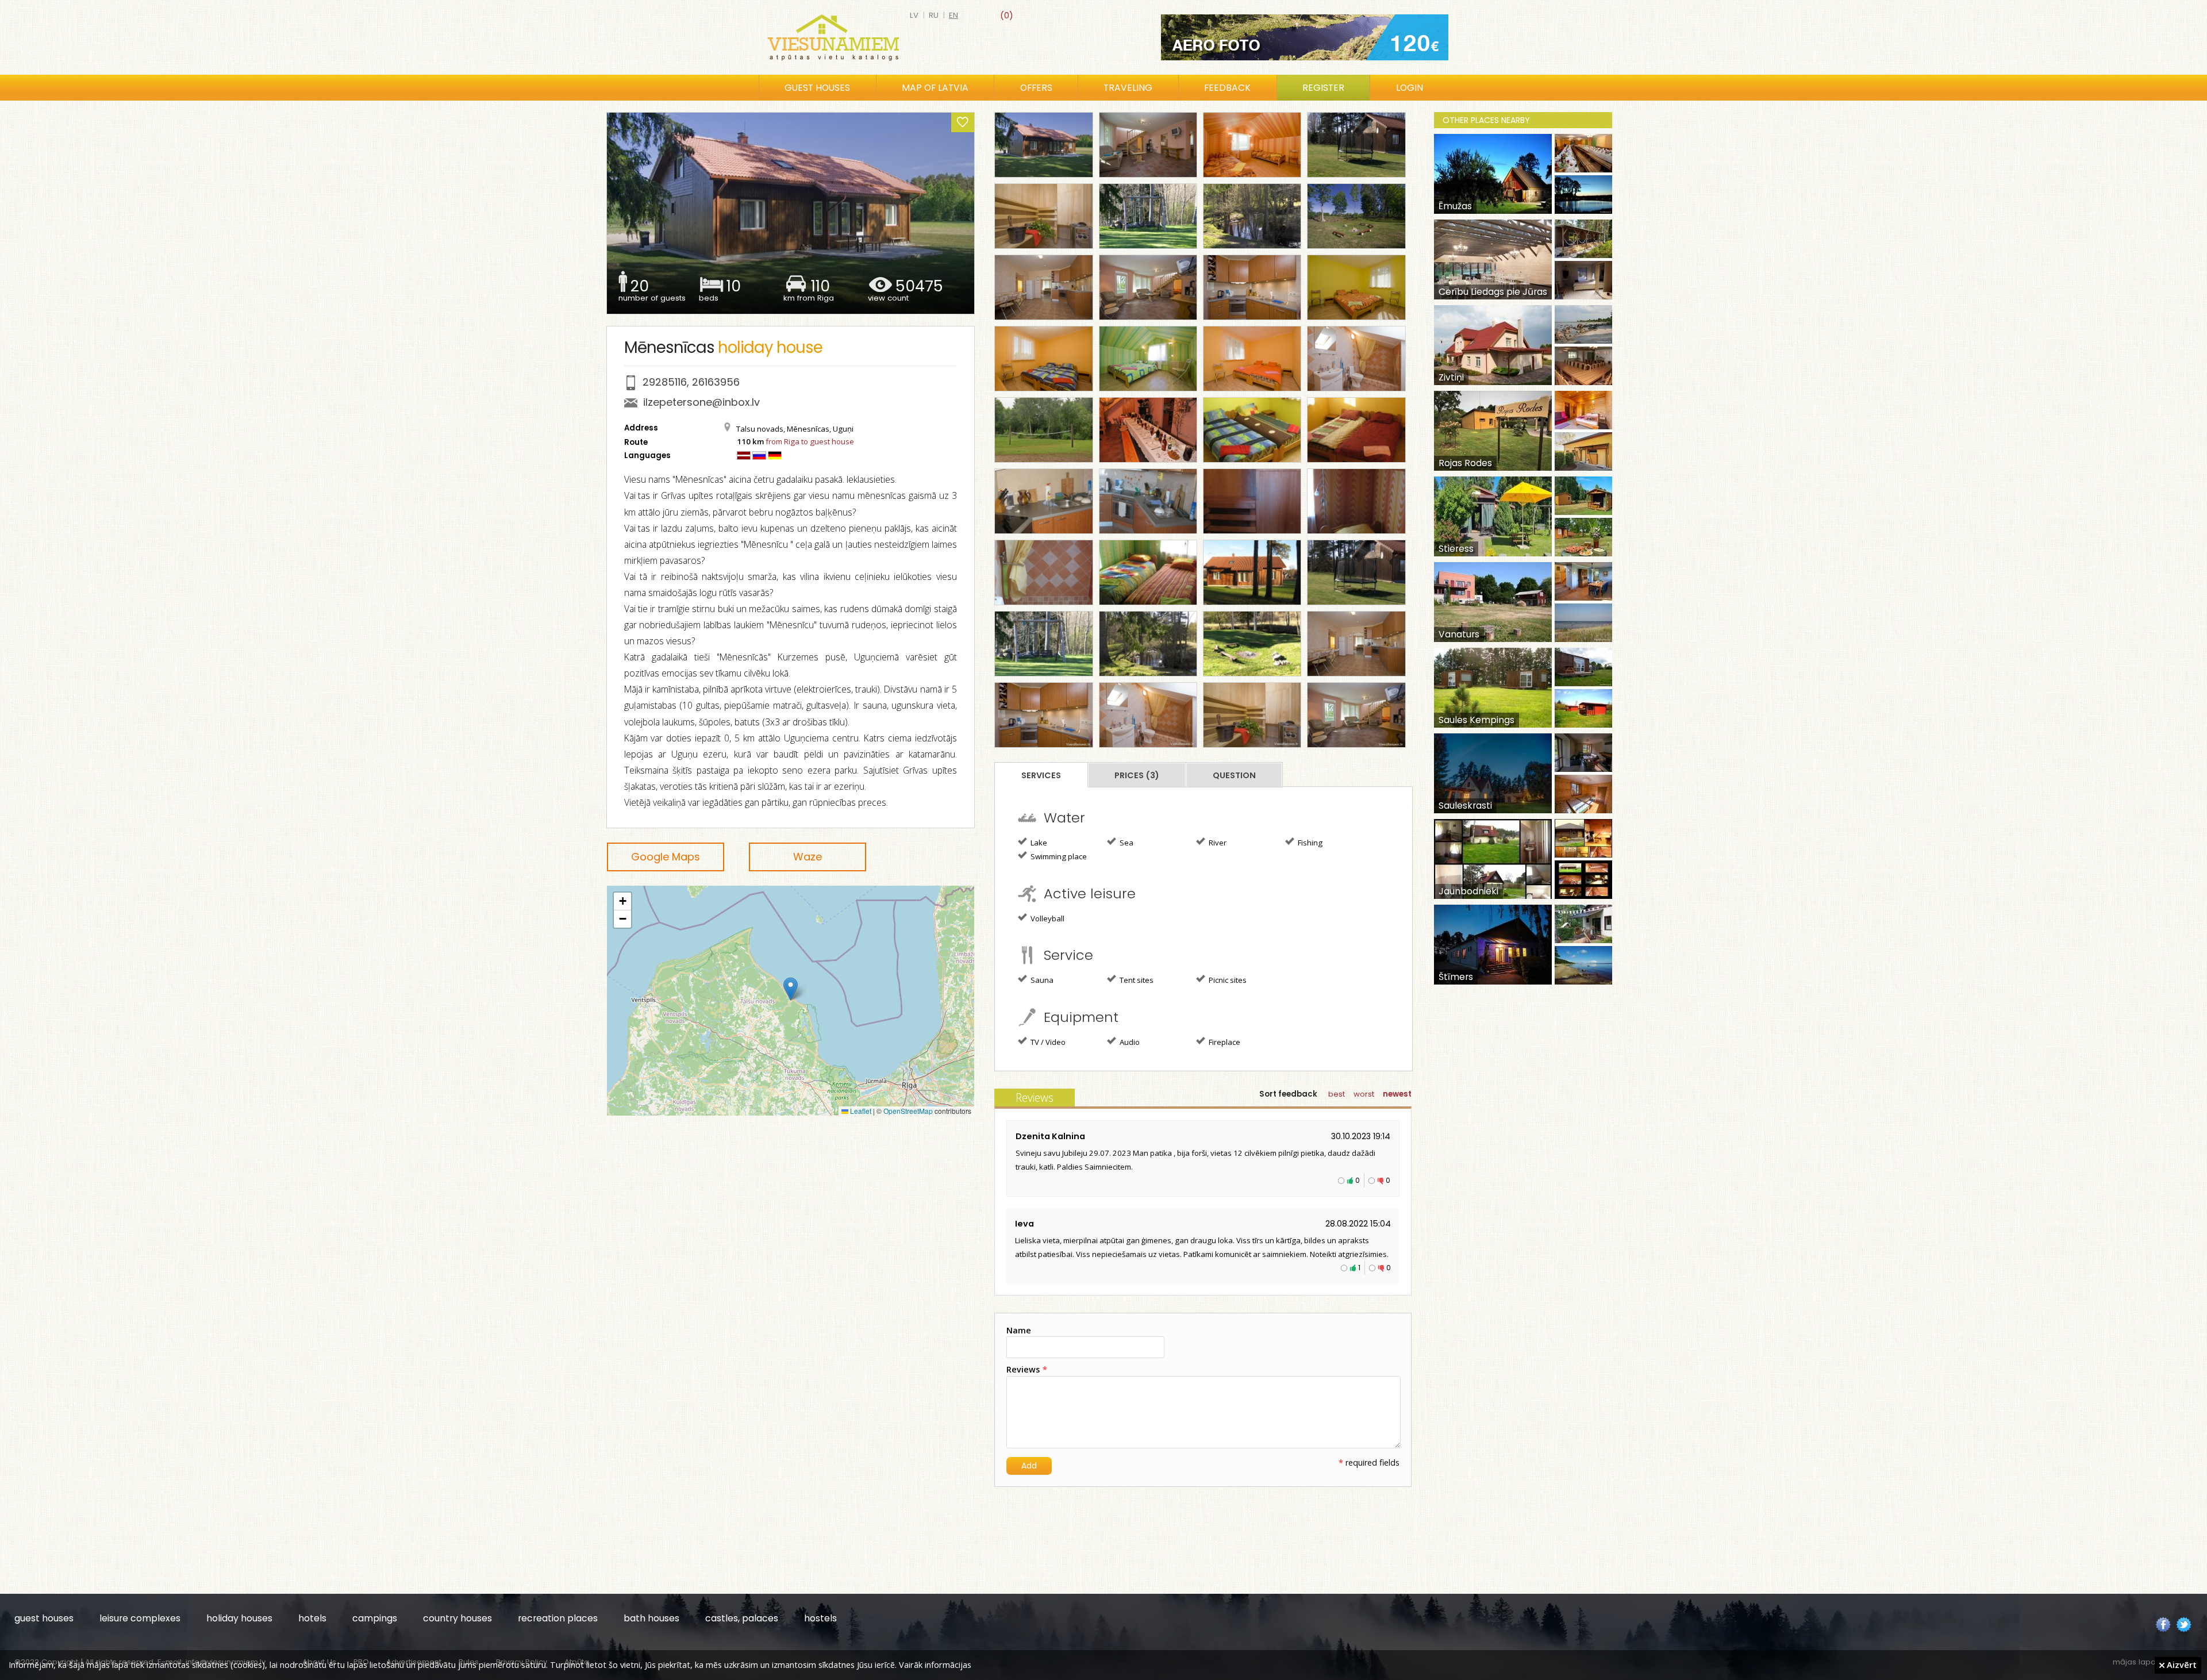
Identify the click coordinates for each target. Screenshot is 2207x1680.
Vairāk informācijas (935, 1664)
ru (934, 15)
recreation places (558, 1618)
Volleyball (1047, 918)
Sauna (1041, 980)
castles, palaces (742, 1618)
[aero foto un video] (1305, 37)
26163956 (716, 382)
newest (1397, 1094)
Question (1234, 775)
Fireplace (1224, 1042)
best (1337, 1094)
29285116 (665, 382)
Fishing (1309, 843)
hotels (312, 1618)
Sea (1126, 843)
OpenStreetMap (908, 1111)
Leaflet (860, 1111)
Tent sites (1136, 980)
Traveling (1128, 88)
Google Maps (666, 857)
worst (1364, 1094)
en (953, 15)
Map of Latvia (935, 88)
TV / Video (1047, 1042)
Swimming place (1058, 856)
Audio (1129, 1042)
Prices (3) (1137, 775)
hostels (820, 1618)
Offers (1036, 88)
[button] (791, 989)
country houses (457, 1618)
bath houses (651, 1618)
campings (375, 1618)
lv (914, 15)
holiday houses (239, 1618)
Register (1323, 88)
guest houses (44, 1618)
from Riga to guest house (810, 441)
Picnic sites (1227, 980)
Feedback (1227, 88)
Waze (808, 857)
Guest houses (817, 88)
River (1217, 843)
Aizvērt (2181, 1664)
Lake (1038, 843)
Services (1041, 775)
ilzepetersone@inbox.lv (701, 402)
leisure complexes (140, 1618)
